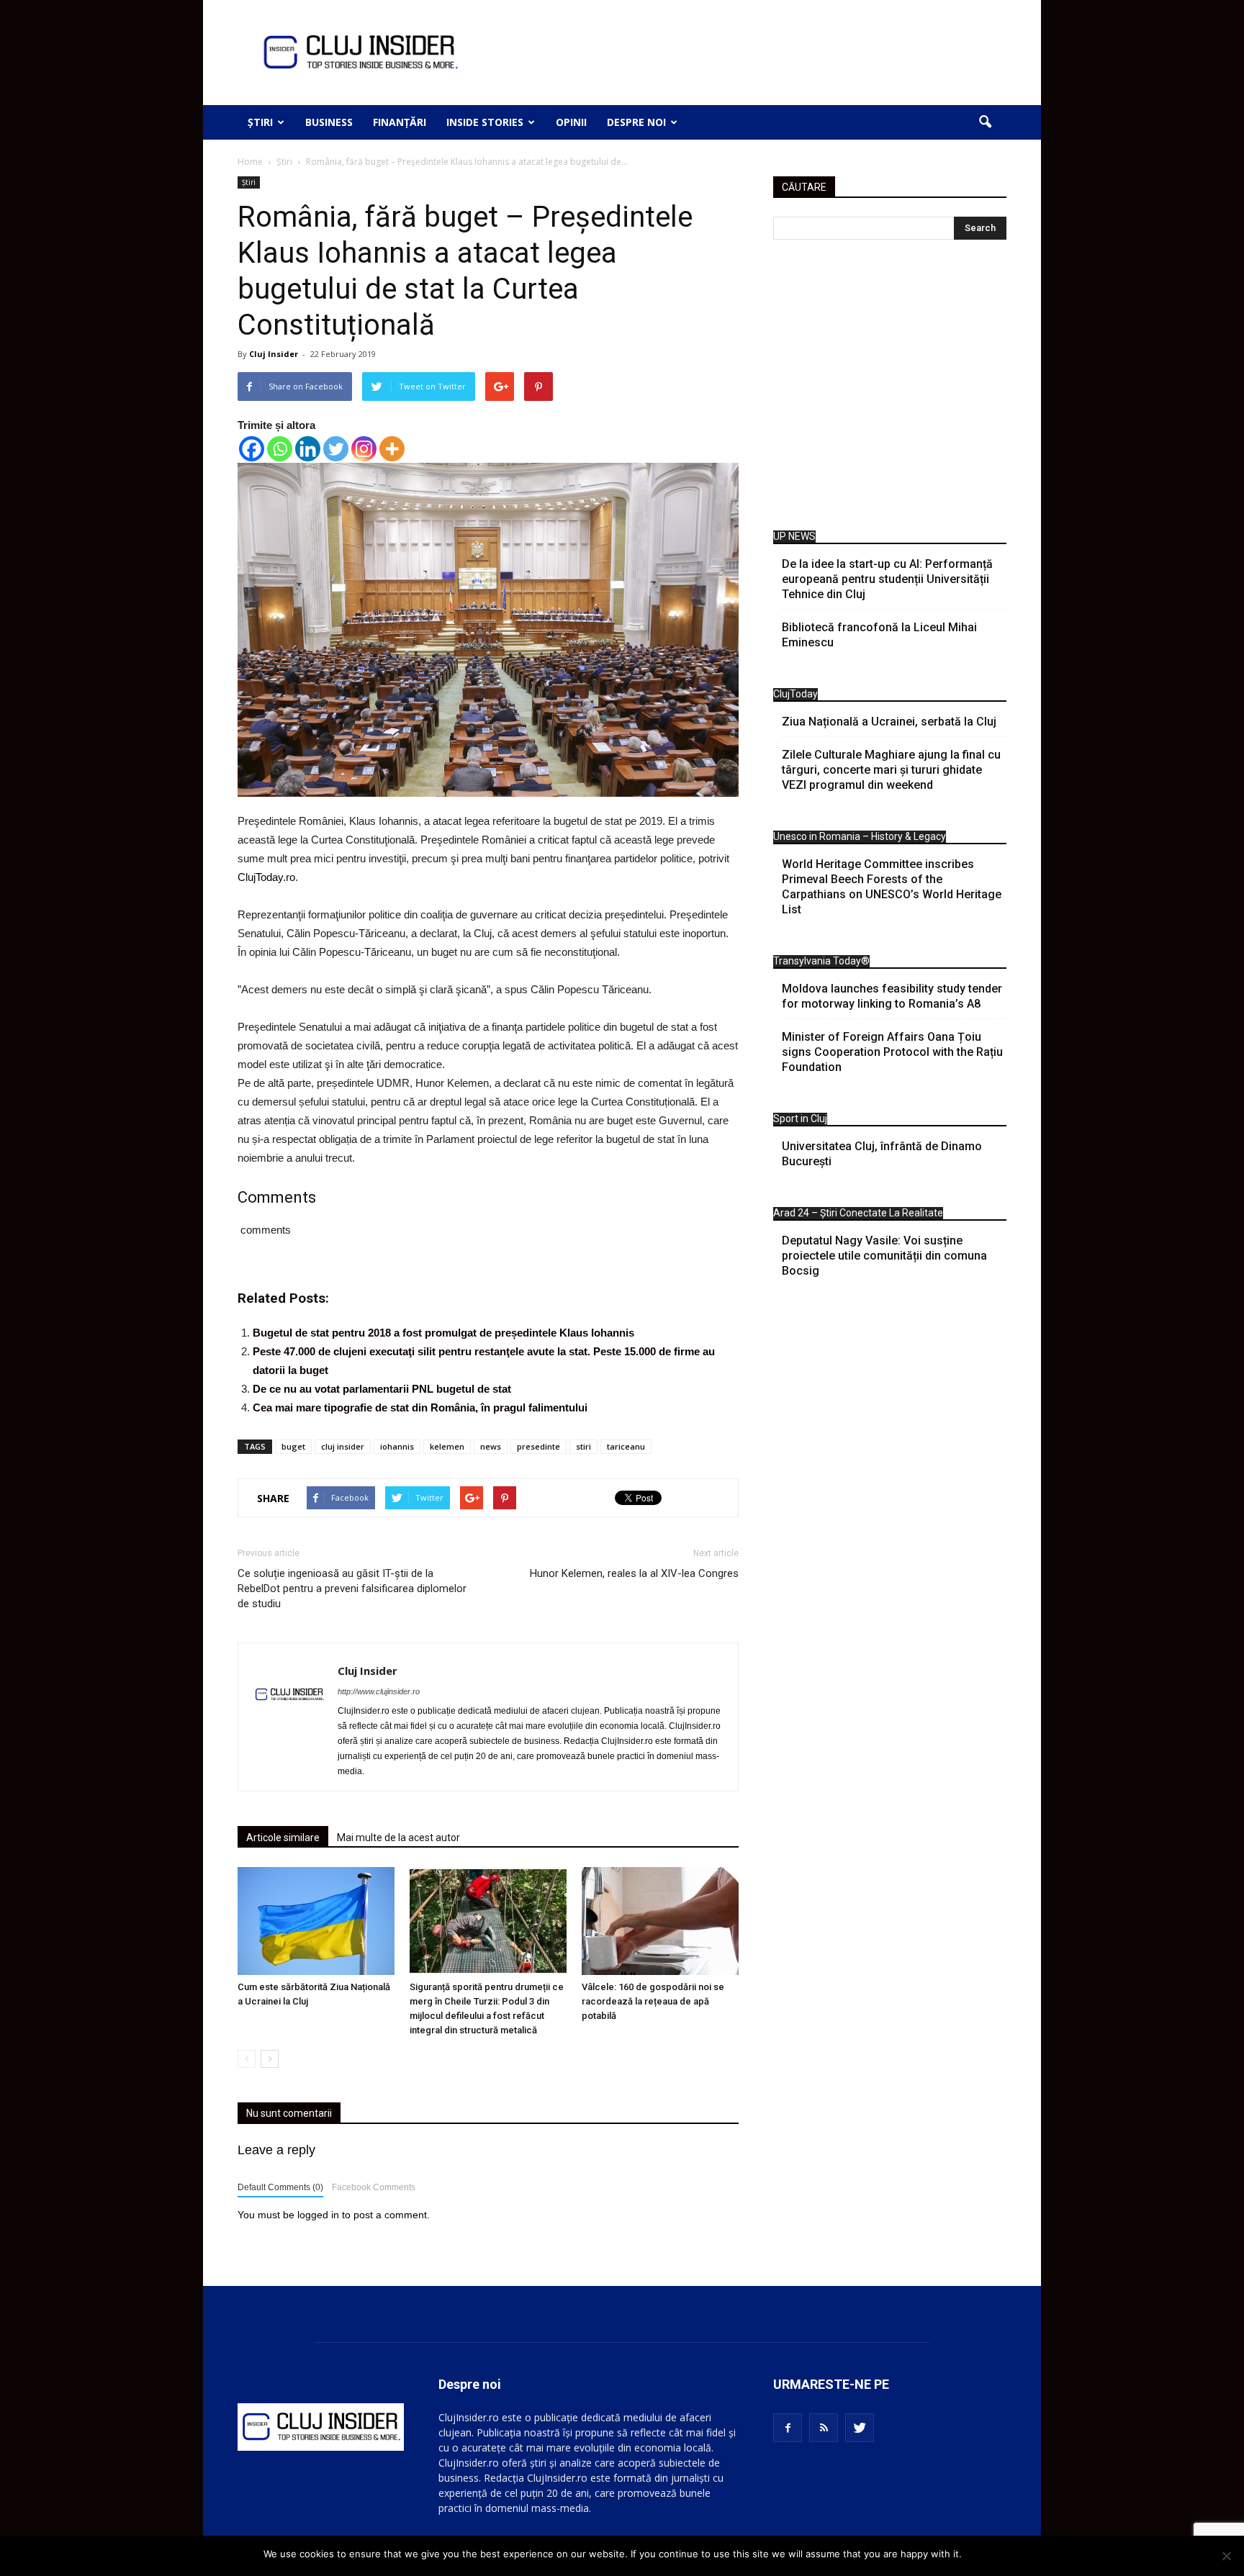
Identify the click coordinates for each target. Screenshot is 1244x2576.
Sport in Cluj (800, 1118)
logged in (318, 2215)
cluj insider (343, 1446)
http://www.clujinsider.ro (379, 1691)
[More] (392, 449)
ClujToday (795, 694)
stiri (583, 1446)
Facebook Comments (374, 2187)
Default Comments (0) (280, 2187)
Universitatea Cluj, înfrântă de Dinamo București (882, 1154)
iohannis (397, 1446)
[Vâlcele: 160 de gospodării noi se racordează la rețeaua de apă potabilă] (660, 1921)
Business (329, 122)
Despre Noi (636, 122)
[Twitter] (336, 449)
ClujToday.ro (266, 877)
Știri (260, 122)
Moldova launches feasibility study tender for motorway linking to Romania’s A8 (892, 996)
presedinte (538, 1446)
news (491, 1446)
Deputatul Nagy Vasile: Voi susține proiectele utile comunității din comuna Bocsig (884, 1256)
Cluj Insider (274, 354)
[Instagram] (364, 449)
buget (293, 1446)
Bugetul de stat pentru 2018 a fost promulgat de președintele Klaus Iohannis (443, 1333)
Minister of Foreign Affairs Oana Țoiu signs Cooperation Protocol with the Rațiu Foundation (892, 1052)
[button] (985, 122)
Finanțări (400, 122)
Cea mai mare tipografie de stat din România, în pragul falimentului (420, 1407)
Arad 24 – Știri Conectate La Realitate (858, 1213)
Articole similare (283, 1838)
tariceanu (626, 1446)
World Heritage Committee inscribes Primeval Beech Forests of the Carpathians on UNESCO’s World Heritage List (892, 887)
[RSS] (824, 2428)
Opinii (571, 122)
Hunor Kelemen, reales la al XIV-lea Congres (634, 1573)
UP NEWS (794, 536)
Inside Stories (485, 122)
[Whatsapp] (280, 449)
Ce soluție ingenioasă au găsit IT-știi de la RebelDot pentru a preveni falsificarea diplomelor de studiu (352, 1588)
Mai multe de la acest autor (398, 1838)
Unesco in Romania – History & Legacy (860, 836)
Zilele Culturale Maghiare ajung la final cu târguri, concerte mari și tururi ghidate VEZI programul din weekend (891, 770)
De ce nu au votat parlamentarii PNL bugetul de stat (382, 1389)
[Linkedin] (308, 449)
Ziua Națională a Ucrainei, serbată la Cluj (889, 722)
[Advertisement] (890, 389)
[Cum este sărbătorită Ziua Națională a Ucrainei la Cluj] (316, 1921)
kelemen (447, 1446)
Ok (975, 2554)
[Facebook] (252, 449)
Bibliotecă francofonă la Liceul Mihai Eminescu (879, 635)
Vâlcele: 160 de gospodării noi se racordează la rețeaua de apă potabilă (653, 2001)
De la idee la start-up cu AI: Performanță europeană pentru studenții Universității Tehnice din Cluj (887, 579)
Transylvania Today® (821, 961)
